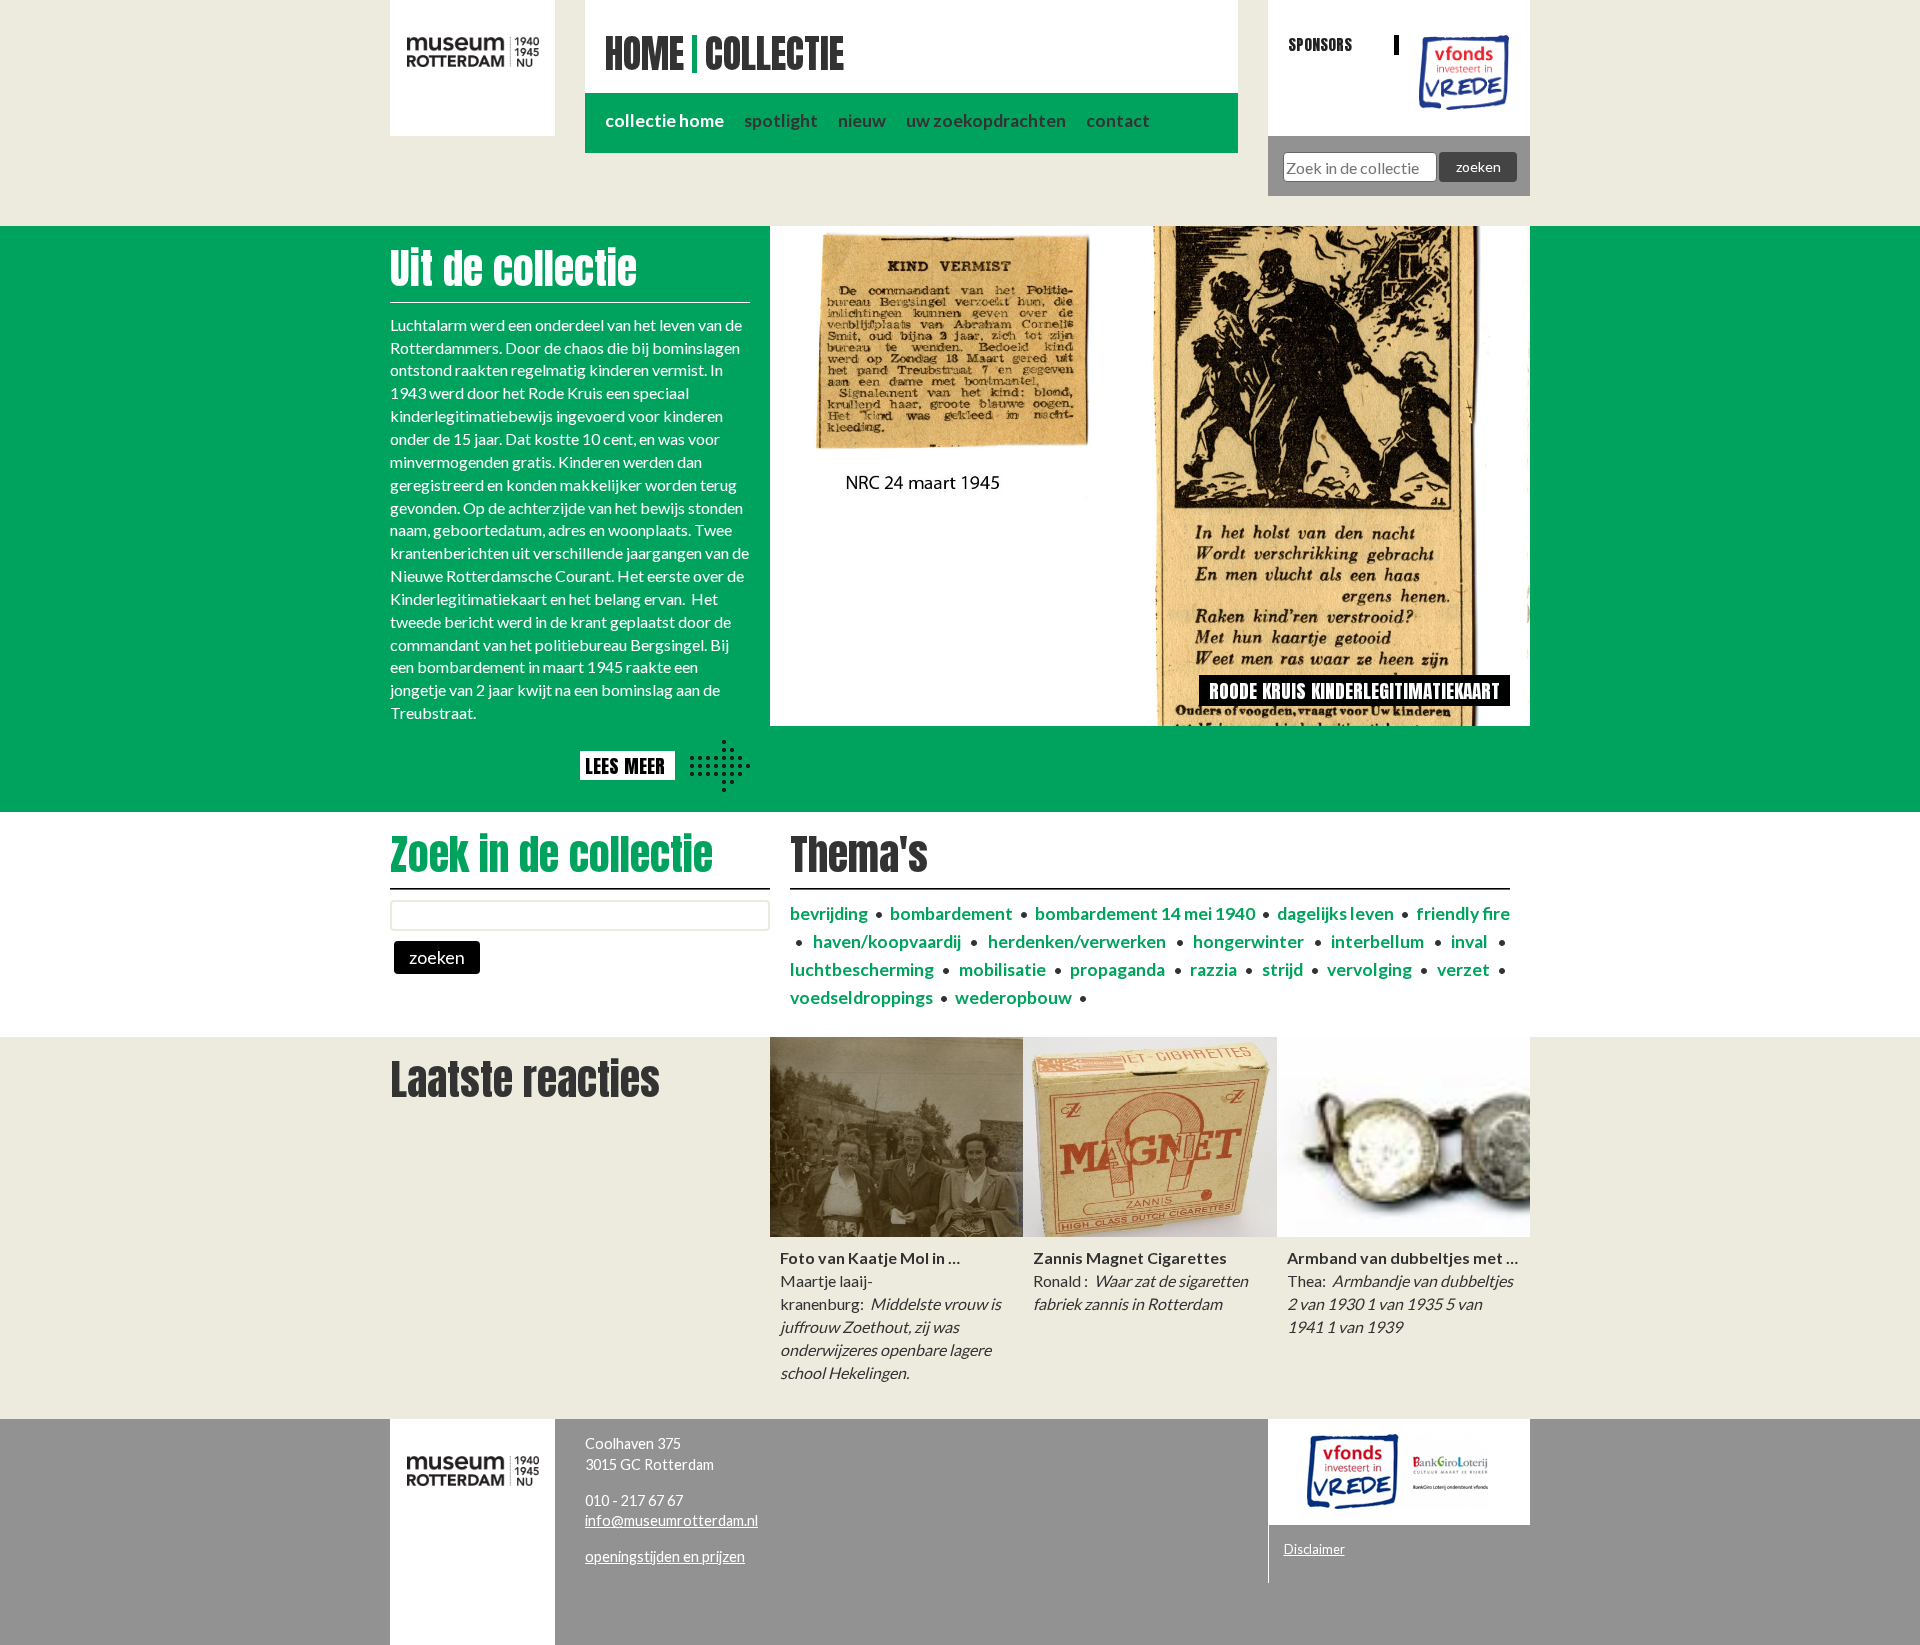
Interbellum (1377, 941)
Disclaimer (1314, 1549)
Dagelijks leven (1335, 913)
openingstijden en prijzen (665, 1556)
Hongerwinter (1248, 941)
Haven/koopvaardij (887, 941)
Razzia (1213, 969)
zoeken (437, 957)
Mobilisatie (1002, 969)
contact (1118, 120)
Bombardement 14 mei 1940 (1145, 913)
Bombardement (951, 913)
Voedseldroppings (861, 997)
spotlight (781, 120)
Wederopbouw (1013, 997)
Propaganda (1117, 969)
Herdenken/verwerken (1077, 941)
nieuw (862, 120)
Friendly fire (1463, 913)
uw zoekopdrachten (986, 120)
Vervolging (1369, 969)
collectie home (664, 120)
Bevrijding (829, 913)
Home (644, 54)
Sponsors (1320, 44)
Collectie (774, 54)
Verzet (1463, 969)
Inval (1469, 941)
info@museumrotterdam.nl (671, 1520)
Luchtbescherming (862, 969)
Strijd (1282, 969)
